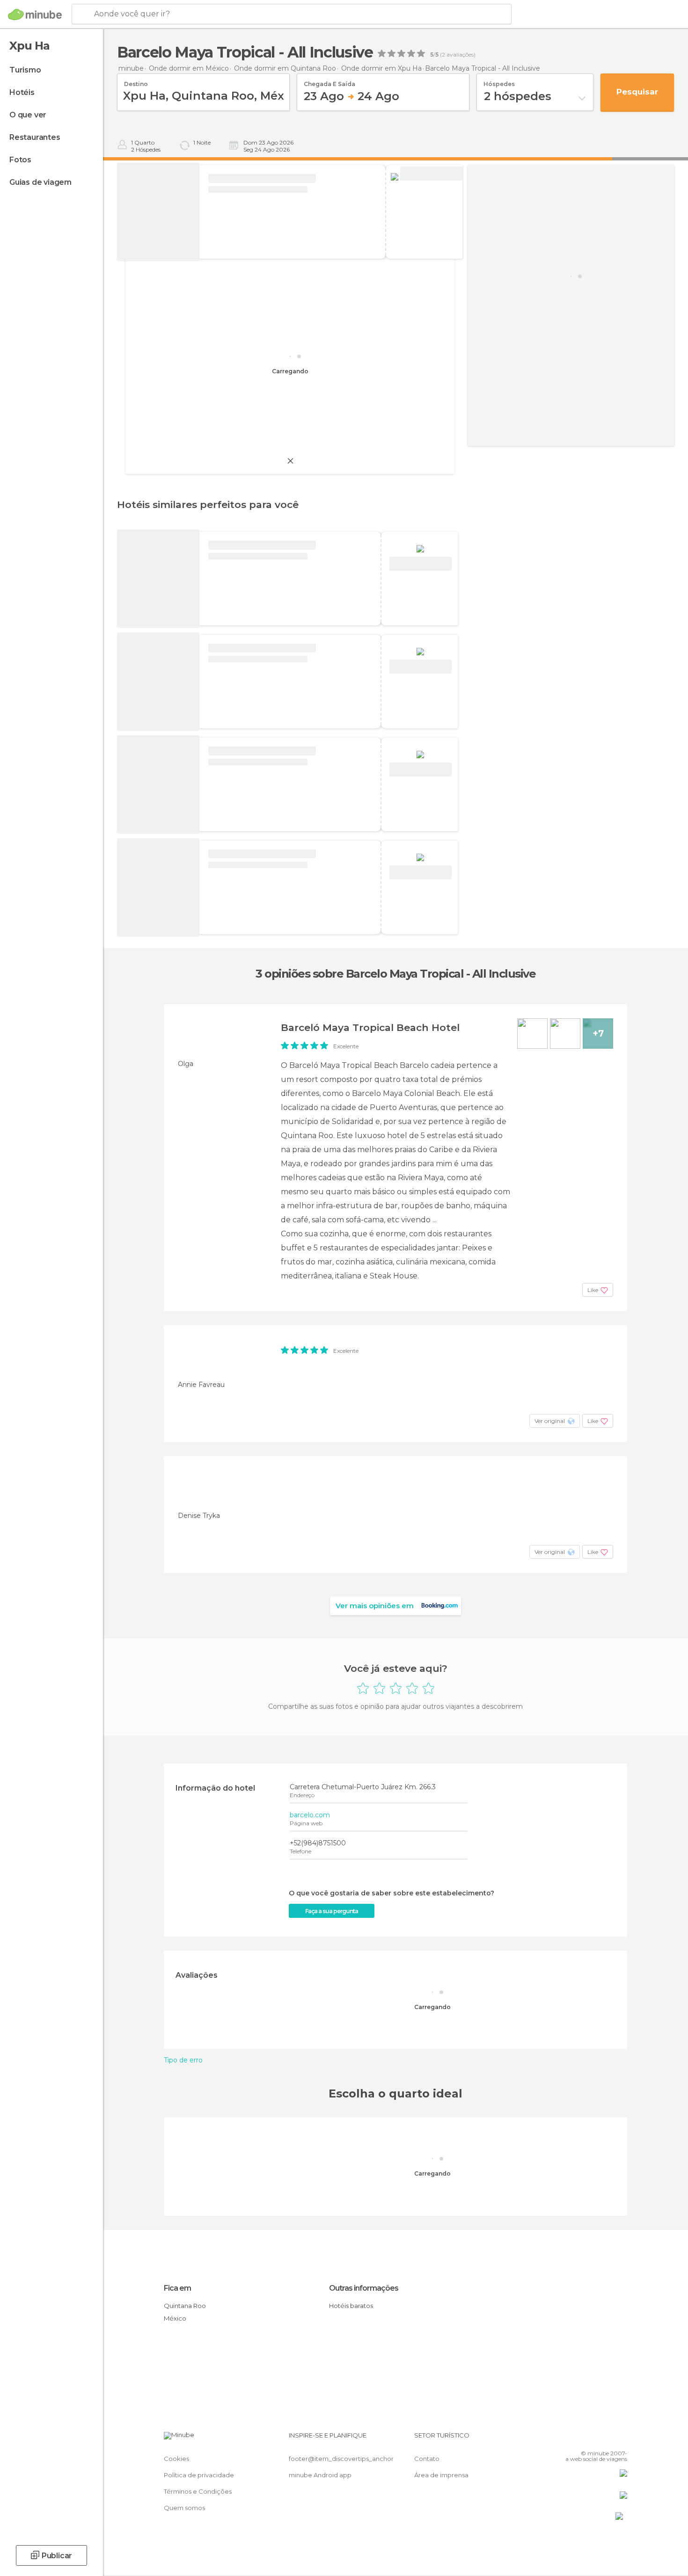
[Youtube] (620, 2439)
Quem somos (184, 2508)
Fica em (177, 2288)
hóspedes (499, 81)
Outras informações (364, 2288)
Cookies (176, 2459)
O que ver (28, 115)
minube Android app (320, 2475)
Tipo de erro (183, 2060)
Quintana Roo (185, 2306)
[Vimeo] (605, 2439)
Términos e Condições (198, 2491)
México (175, 2318)
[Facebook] (574, 2439)
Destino (136, 81)
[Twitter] (589, 2439)
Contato (427, 2459)
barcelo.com (310, 1815)
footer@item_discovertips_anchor (341, 2459)
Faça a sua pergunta (332, 1911)
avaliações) (460, 55)
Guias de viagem (40, 182)
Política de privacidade (199, 2475)
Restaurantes (35, 137)
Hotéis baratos (351, 2306)
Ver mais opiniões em (375, 1606)
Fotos (20, 160)
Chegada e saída (329, 81)
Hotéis (22, 92)
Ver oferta (431, 174)
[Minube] (35, 15)
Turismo (25, 70)
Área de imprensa (441, 2475)
